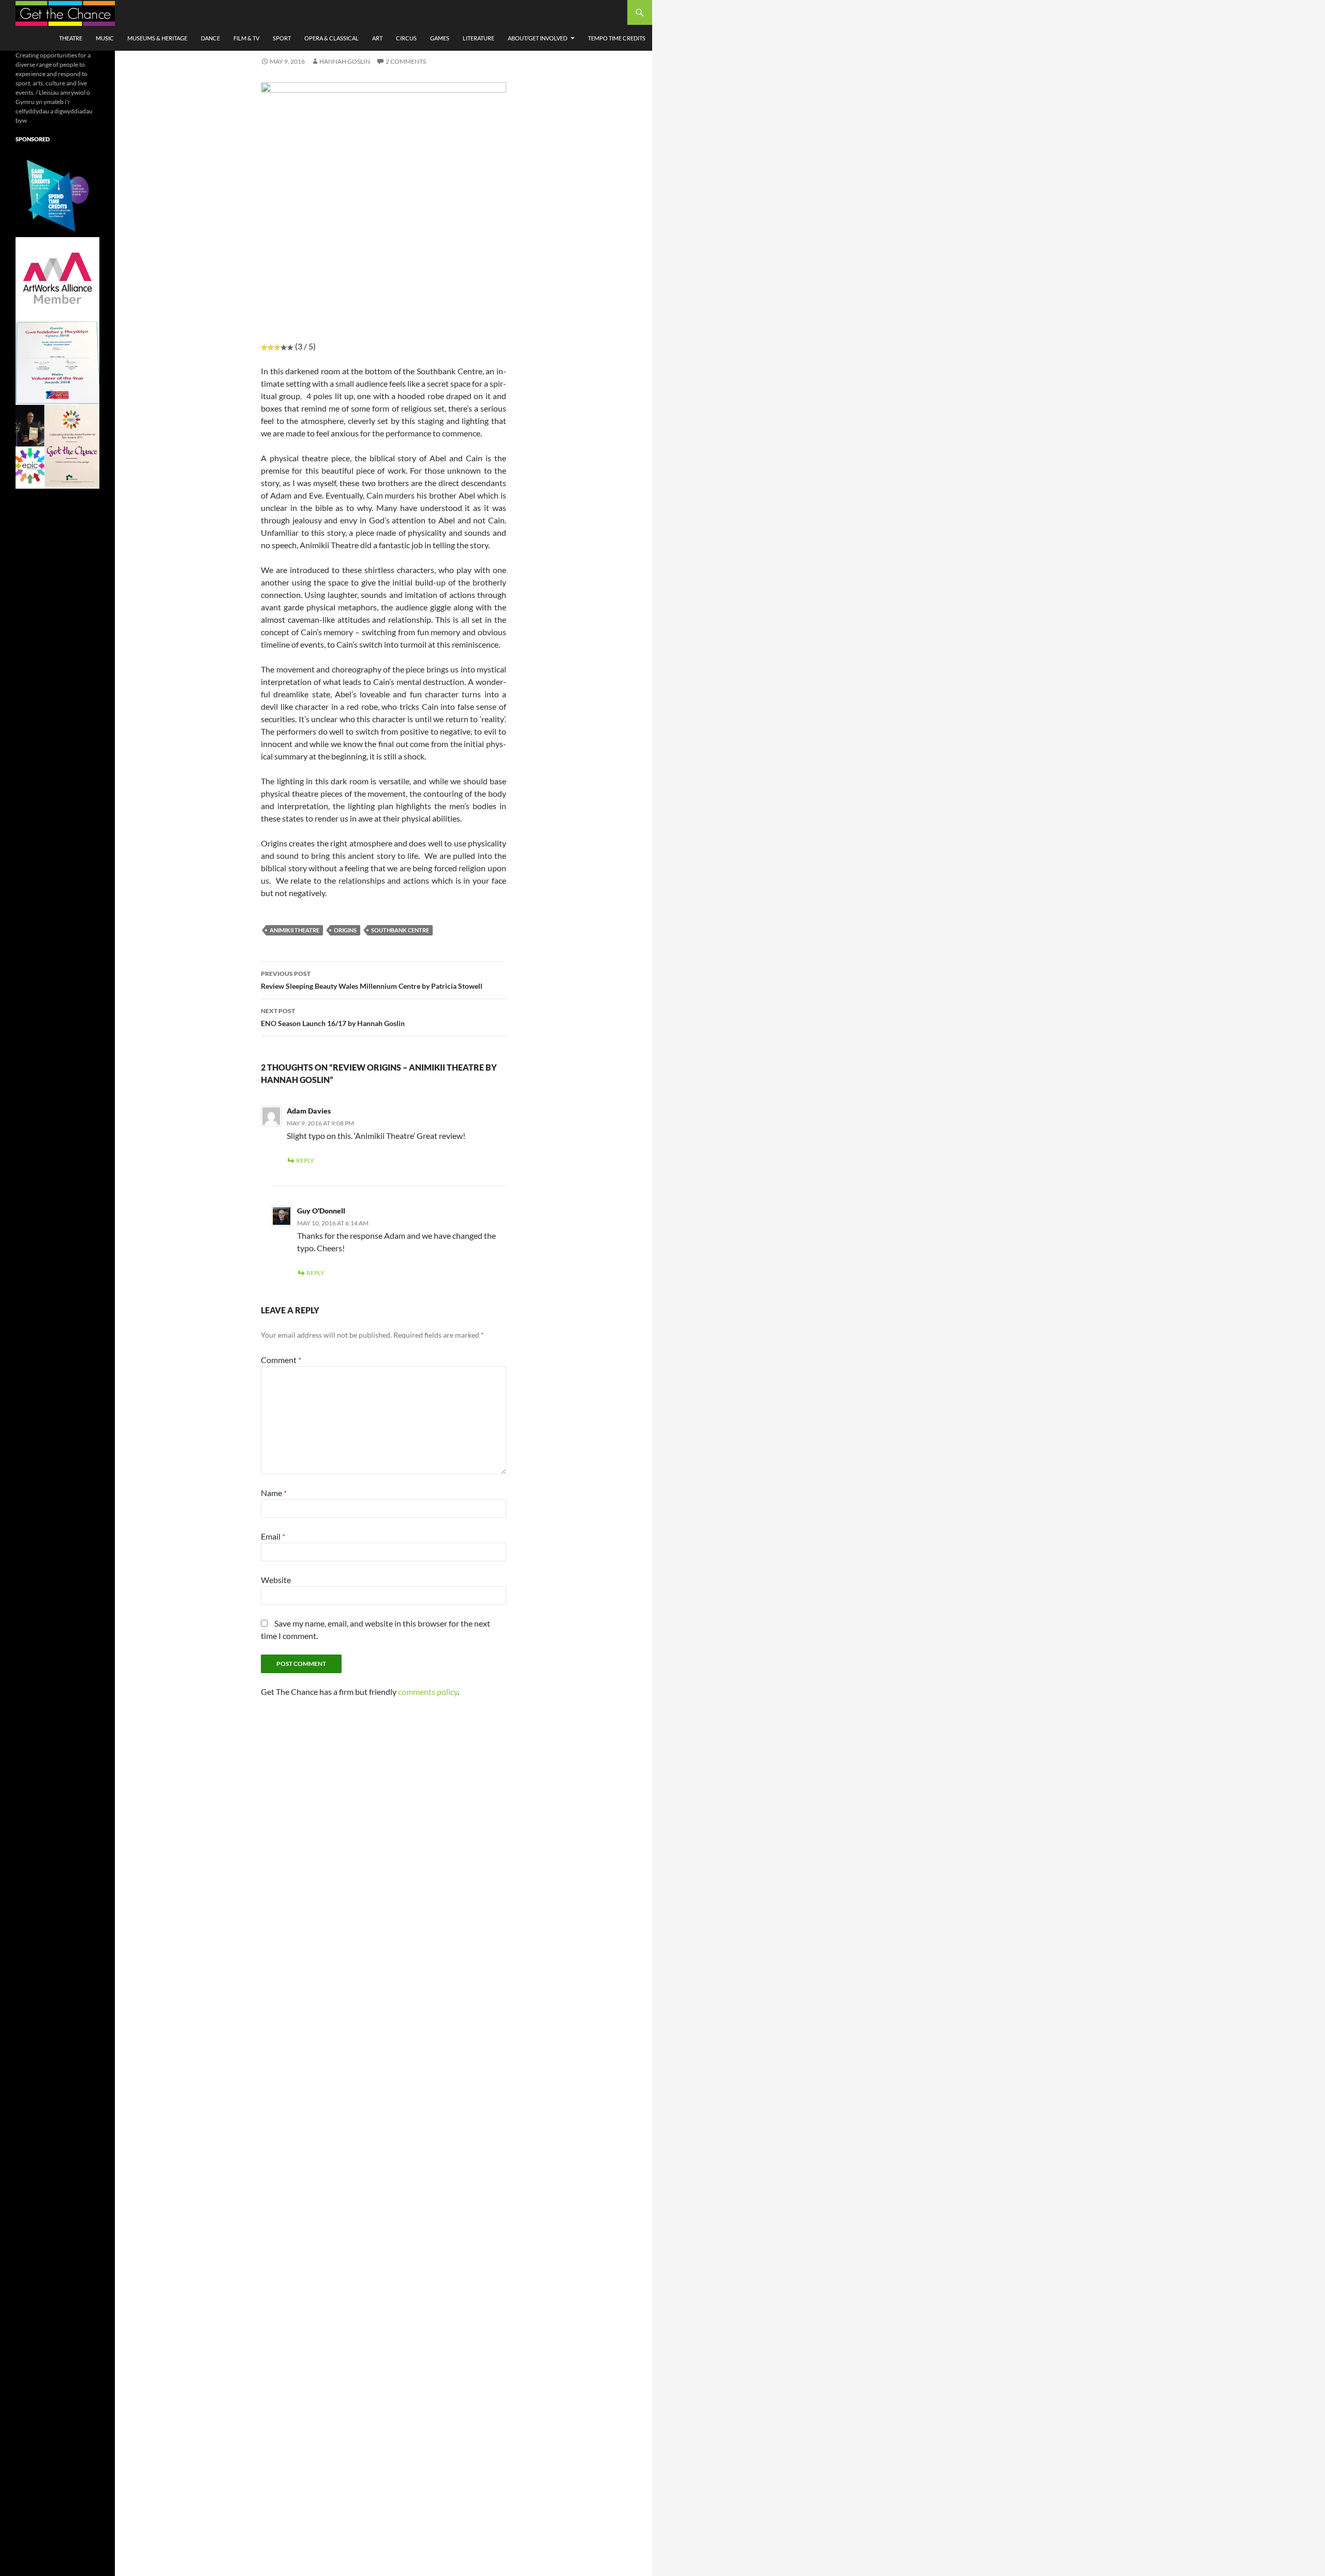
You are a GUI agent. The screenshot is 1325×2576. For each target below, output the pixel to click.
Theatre (71, 38)
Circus (406, 38)
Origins (345, 930)
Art (377, 38)
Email (273, 1536)
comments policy (428, 1692)
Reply (305, 1160)
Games (440, 38)
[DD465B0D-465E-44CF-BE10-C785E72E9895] (57, 446)
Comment (281, 1360)
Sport (282, 38)
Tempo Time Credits (617, 38)
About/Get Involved (538, 38)
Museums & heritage (157, 38)
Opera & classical (332, 38)
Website (276, 1580)
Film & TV (246, 38)
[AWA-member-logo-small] (57, 278)
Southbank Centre (400, 930)
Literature (479, 38)
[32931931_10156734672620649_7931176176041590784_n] (57, 362)
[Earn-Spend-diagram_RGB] (57, 194)
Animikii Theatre (295, 930)
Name (274, 1493)
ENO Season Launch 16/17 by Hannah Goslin (333, 1017)
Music (105, 38)
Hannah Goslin (345, 61)
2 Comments (406, 61)
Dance (210, 38)
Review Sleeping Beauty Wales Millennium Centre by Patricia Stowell (372, 980)
